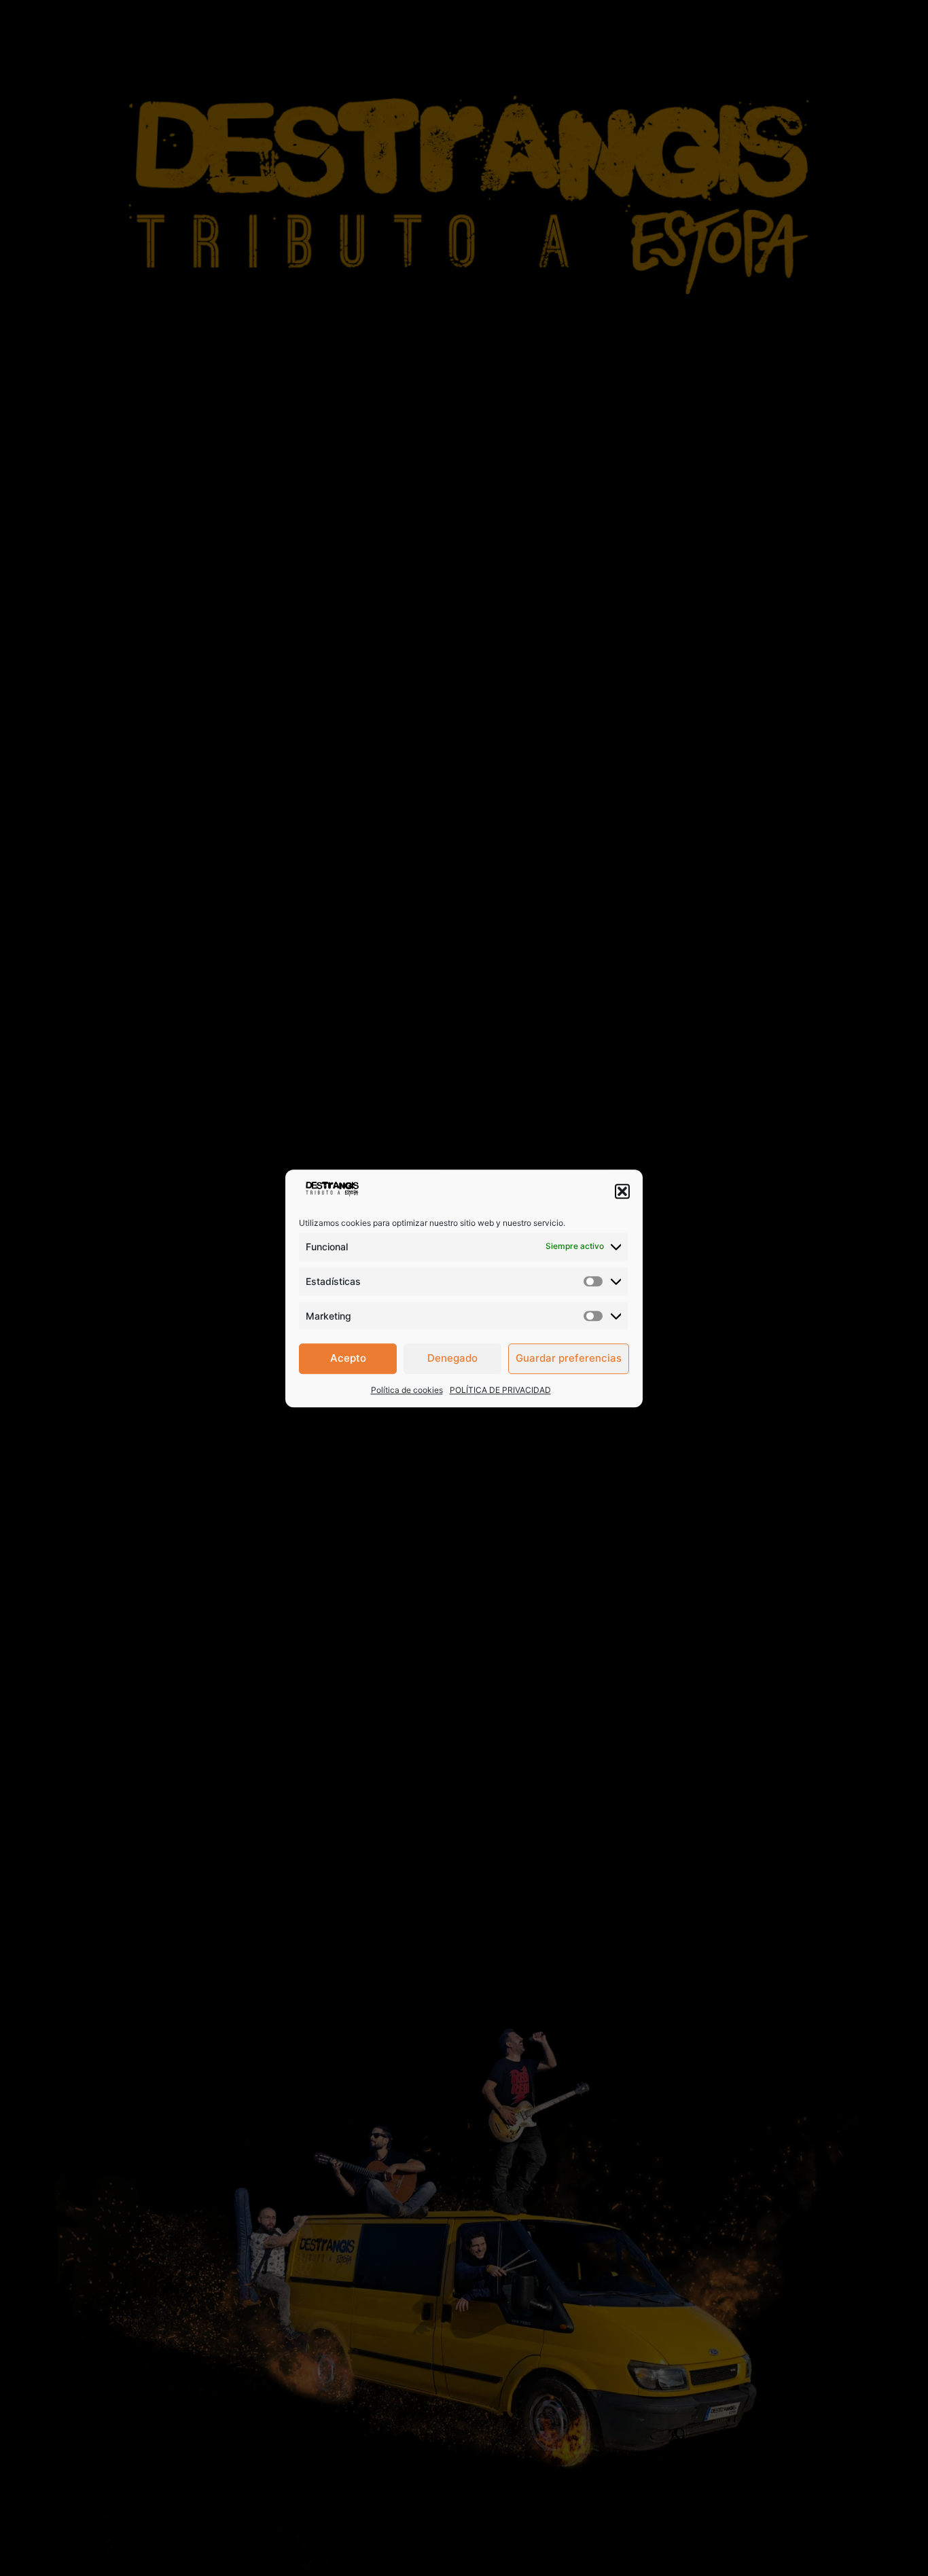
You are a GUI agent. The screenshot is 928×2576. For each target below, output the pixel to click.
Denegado (452, 1358)
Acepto (348, 1358)
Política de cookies (407, 1389)
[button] (622, 1191)
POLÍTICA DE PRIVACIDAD (500, 1389)
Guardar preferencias (569, 1358)
